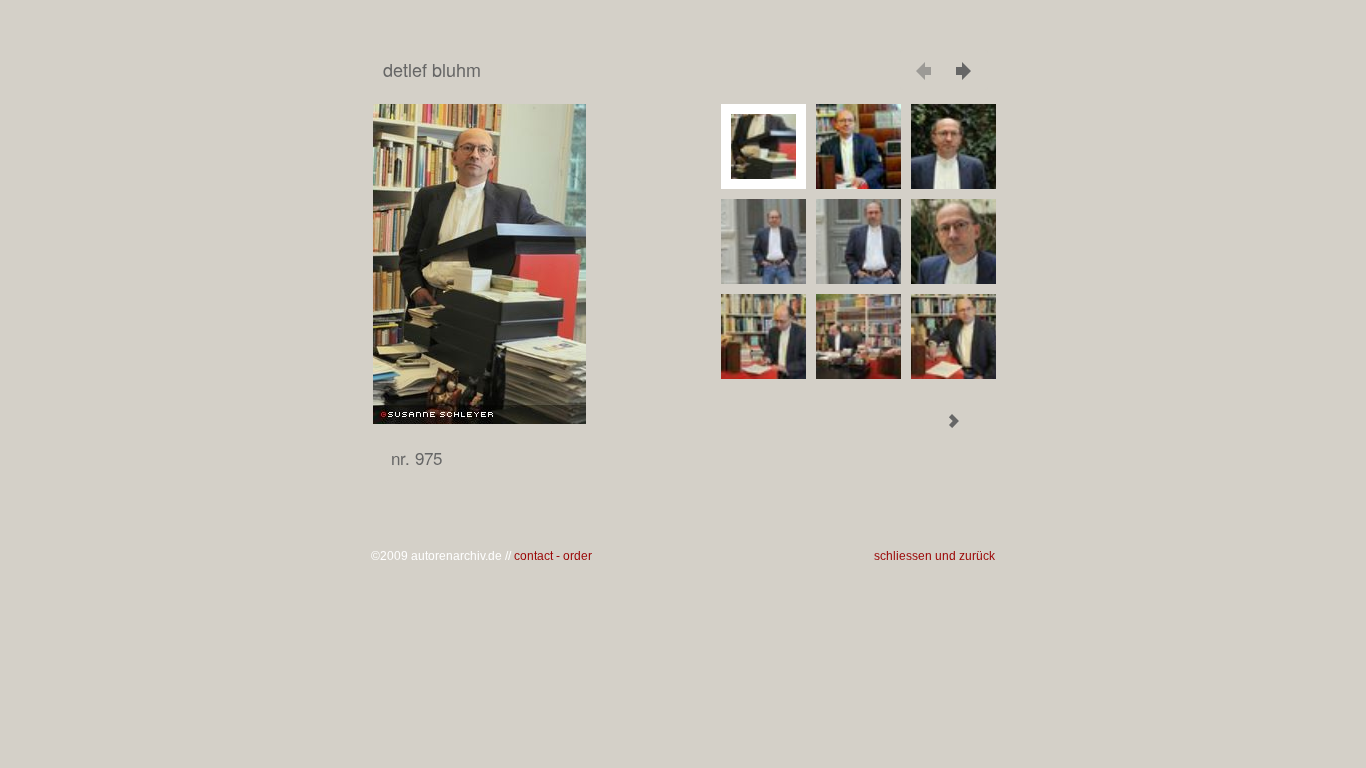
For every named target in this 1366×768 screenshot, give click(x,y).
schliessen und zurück (934, 556)
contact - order (553, 556)
